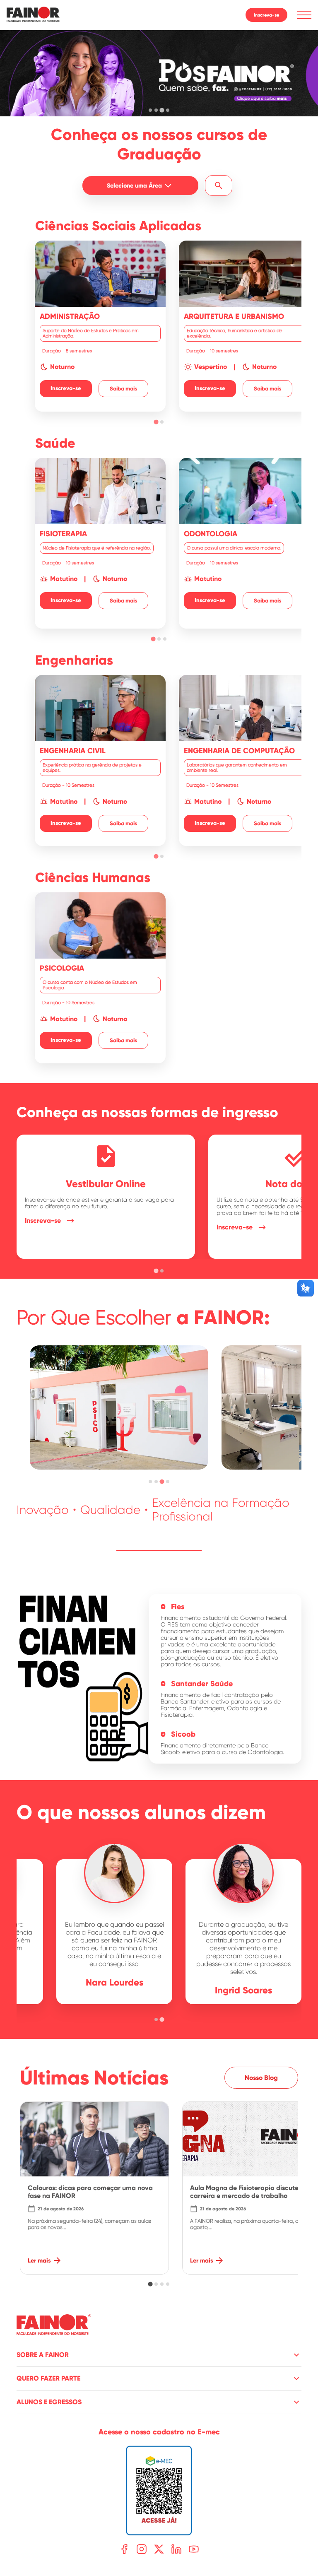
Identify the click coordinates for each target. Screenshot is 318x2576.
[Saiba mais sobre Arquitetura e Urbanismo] (244, 326)
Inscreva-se (266, 15)
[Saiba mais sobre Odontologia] (244, 543)
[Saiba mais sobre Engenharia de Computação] (244, 760)
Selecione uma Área (134, 186)
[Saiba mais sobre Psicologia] (100, 978)
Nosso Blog (261, 2078)
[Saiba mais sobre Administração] (100, 326)
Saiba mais (123, 389)
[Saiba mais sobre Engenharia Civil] (100, 760)
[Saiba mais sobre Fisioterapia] (100, 543)
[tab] (150, 110)
